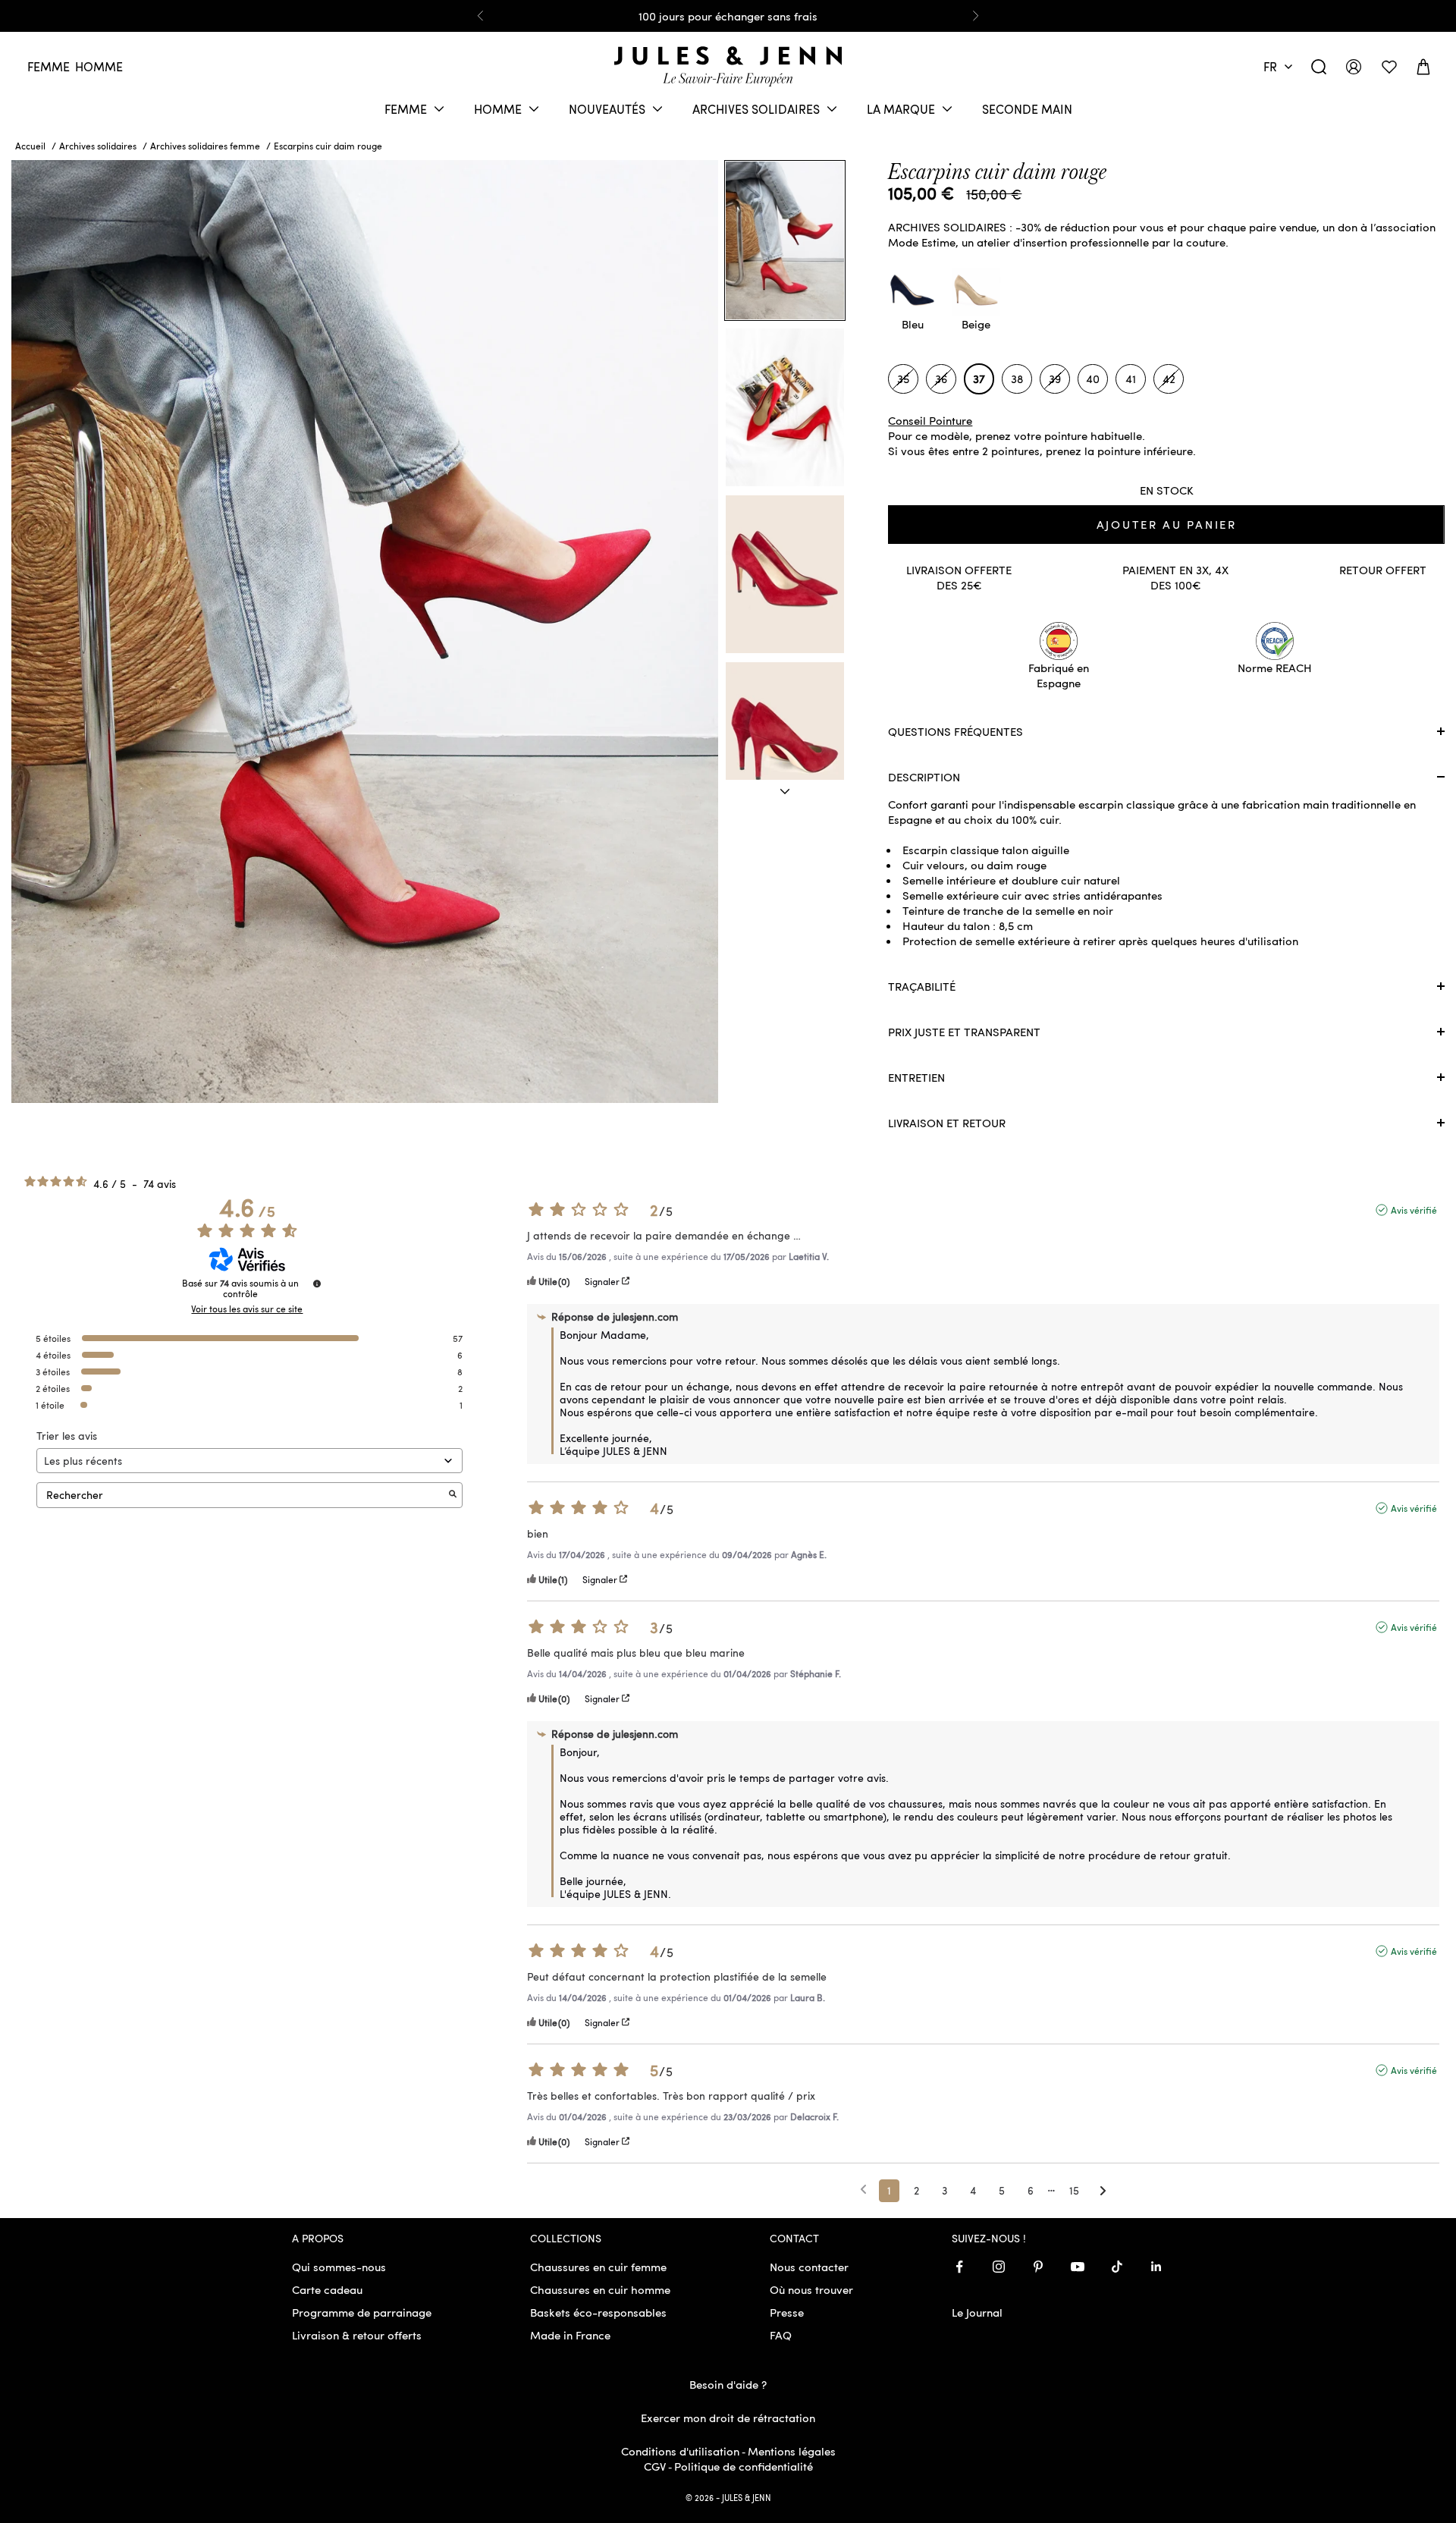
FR (1270, 66)
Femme (49, 66)
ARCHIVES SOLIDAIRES (756, 109)
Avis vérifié (1414, 1210)
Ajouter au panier (1167, 524)
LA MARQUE (901, 109)
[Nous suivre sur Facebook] (959, 2267)
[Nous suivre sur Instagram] (999, 2267)
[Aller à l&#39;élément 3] (785, 574)
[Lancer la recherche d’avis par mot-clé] (453, 1495)
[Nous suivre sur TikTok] (1117, 2267)
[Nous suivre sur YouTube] (1078, 2267)
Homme (99, 66)
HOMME (498, 109)
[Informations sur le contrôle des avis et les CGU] (317, 1283)
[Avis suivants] (1103, 2192)
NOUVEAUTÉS (607, 109)
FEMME (406, 109)
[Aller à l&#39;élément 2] (785, 407)
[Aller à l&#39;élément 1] (785, 240)
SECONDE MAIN (1027, 109)
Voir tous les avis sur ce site (247, 1309)
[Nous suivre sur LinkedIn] (1156, 2267)
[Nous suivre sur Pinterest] (1038, 2267)
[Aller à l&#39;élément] (785, 792)
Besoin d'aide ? (728, 2384)
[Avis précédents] (863, 2189)
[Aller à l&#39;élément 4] (785, 741)
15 (1074, 2190)
